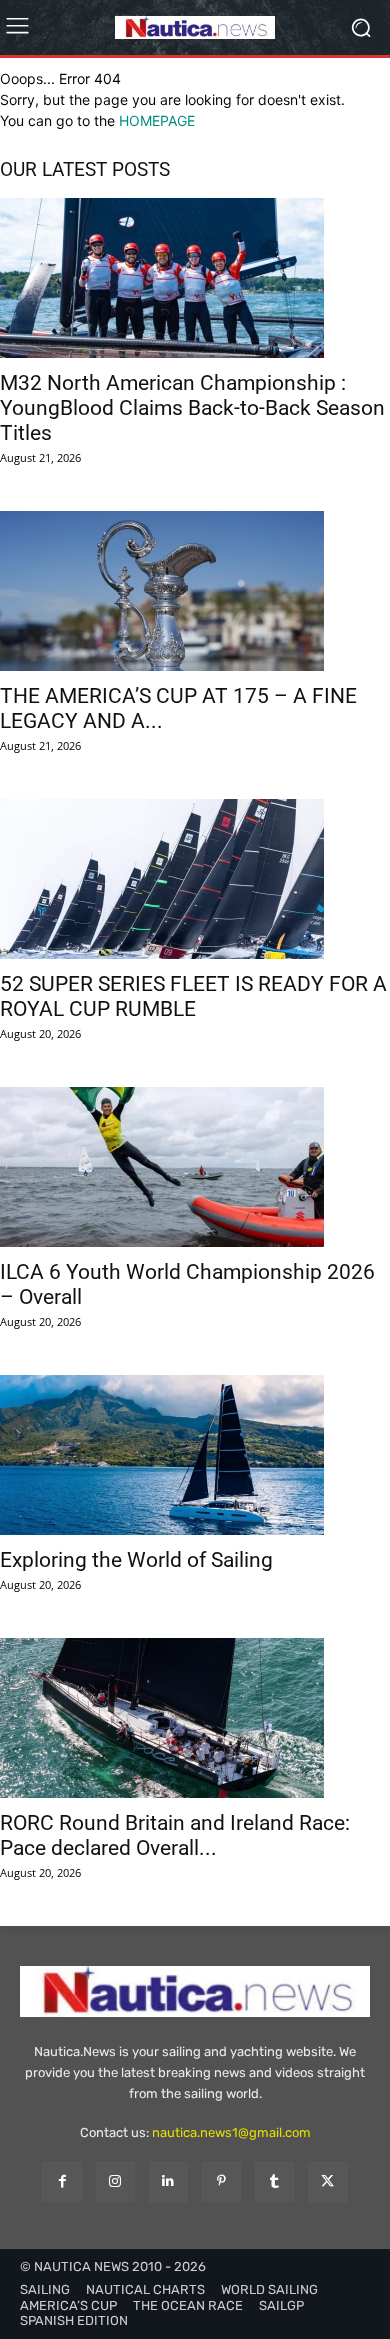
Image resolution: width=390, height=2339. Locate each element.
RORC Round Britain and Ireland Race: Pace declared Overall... (175, 1835)
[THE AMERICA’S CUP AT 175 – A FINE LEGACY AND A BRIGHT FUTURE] (195, 591)
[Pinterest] (221, 2181)
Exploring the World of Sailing (136, 1560)
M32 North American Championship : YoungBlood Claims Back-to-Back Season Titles (192, 408)
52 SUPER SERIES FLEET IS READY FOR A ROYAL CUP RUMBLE (193, 996)
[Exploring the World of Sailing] (195, 1455)
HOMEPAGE (157, 120)
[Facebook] (61, 2181)
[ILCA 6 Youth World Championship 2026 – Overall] (195, 1167)
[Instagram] (115, 2181)
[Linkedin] (168, 2181)
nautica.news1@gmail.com (231, 2132)
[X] (327, 2181)
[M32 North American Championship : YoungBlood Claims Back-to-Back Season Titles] (195, 278)
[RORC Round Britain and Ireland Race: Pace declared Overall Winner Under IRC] (195, 1718)
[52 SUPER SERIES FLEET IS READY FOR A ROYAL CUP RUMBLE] (195, 879)
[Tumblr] (274, 2181)
